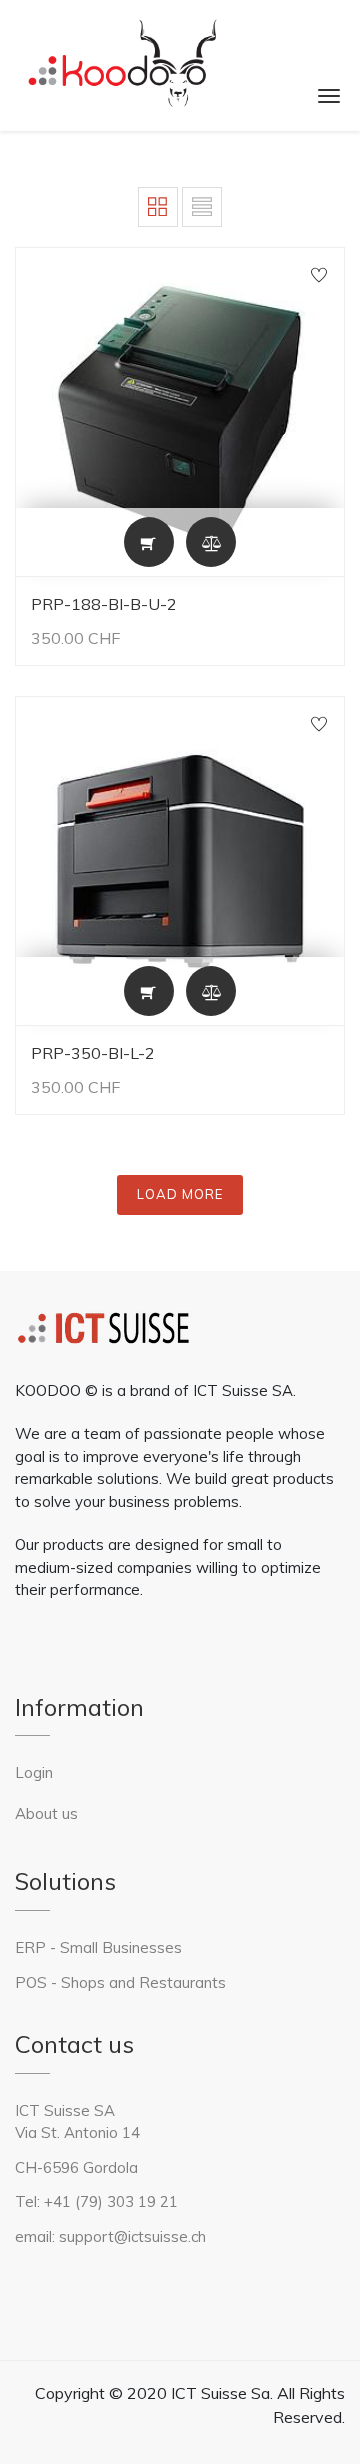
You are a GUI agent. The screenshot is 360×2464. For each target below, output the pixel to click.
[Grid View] (158, 207)
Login (34, 1772)
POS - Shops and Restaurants (120, 1982)
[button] (149, 542)
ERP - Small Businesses (100, 1947)
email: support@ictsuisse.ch (110, 2236)
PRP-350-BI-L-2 (93, 1053)
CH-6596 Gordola (76, 2167)
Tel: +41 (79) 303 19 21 (96, 2201)
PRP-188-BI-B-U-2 (104, 604)
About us (46, 1813)
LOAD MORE (180, 1194)
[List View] (202, 207)
